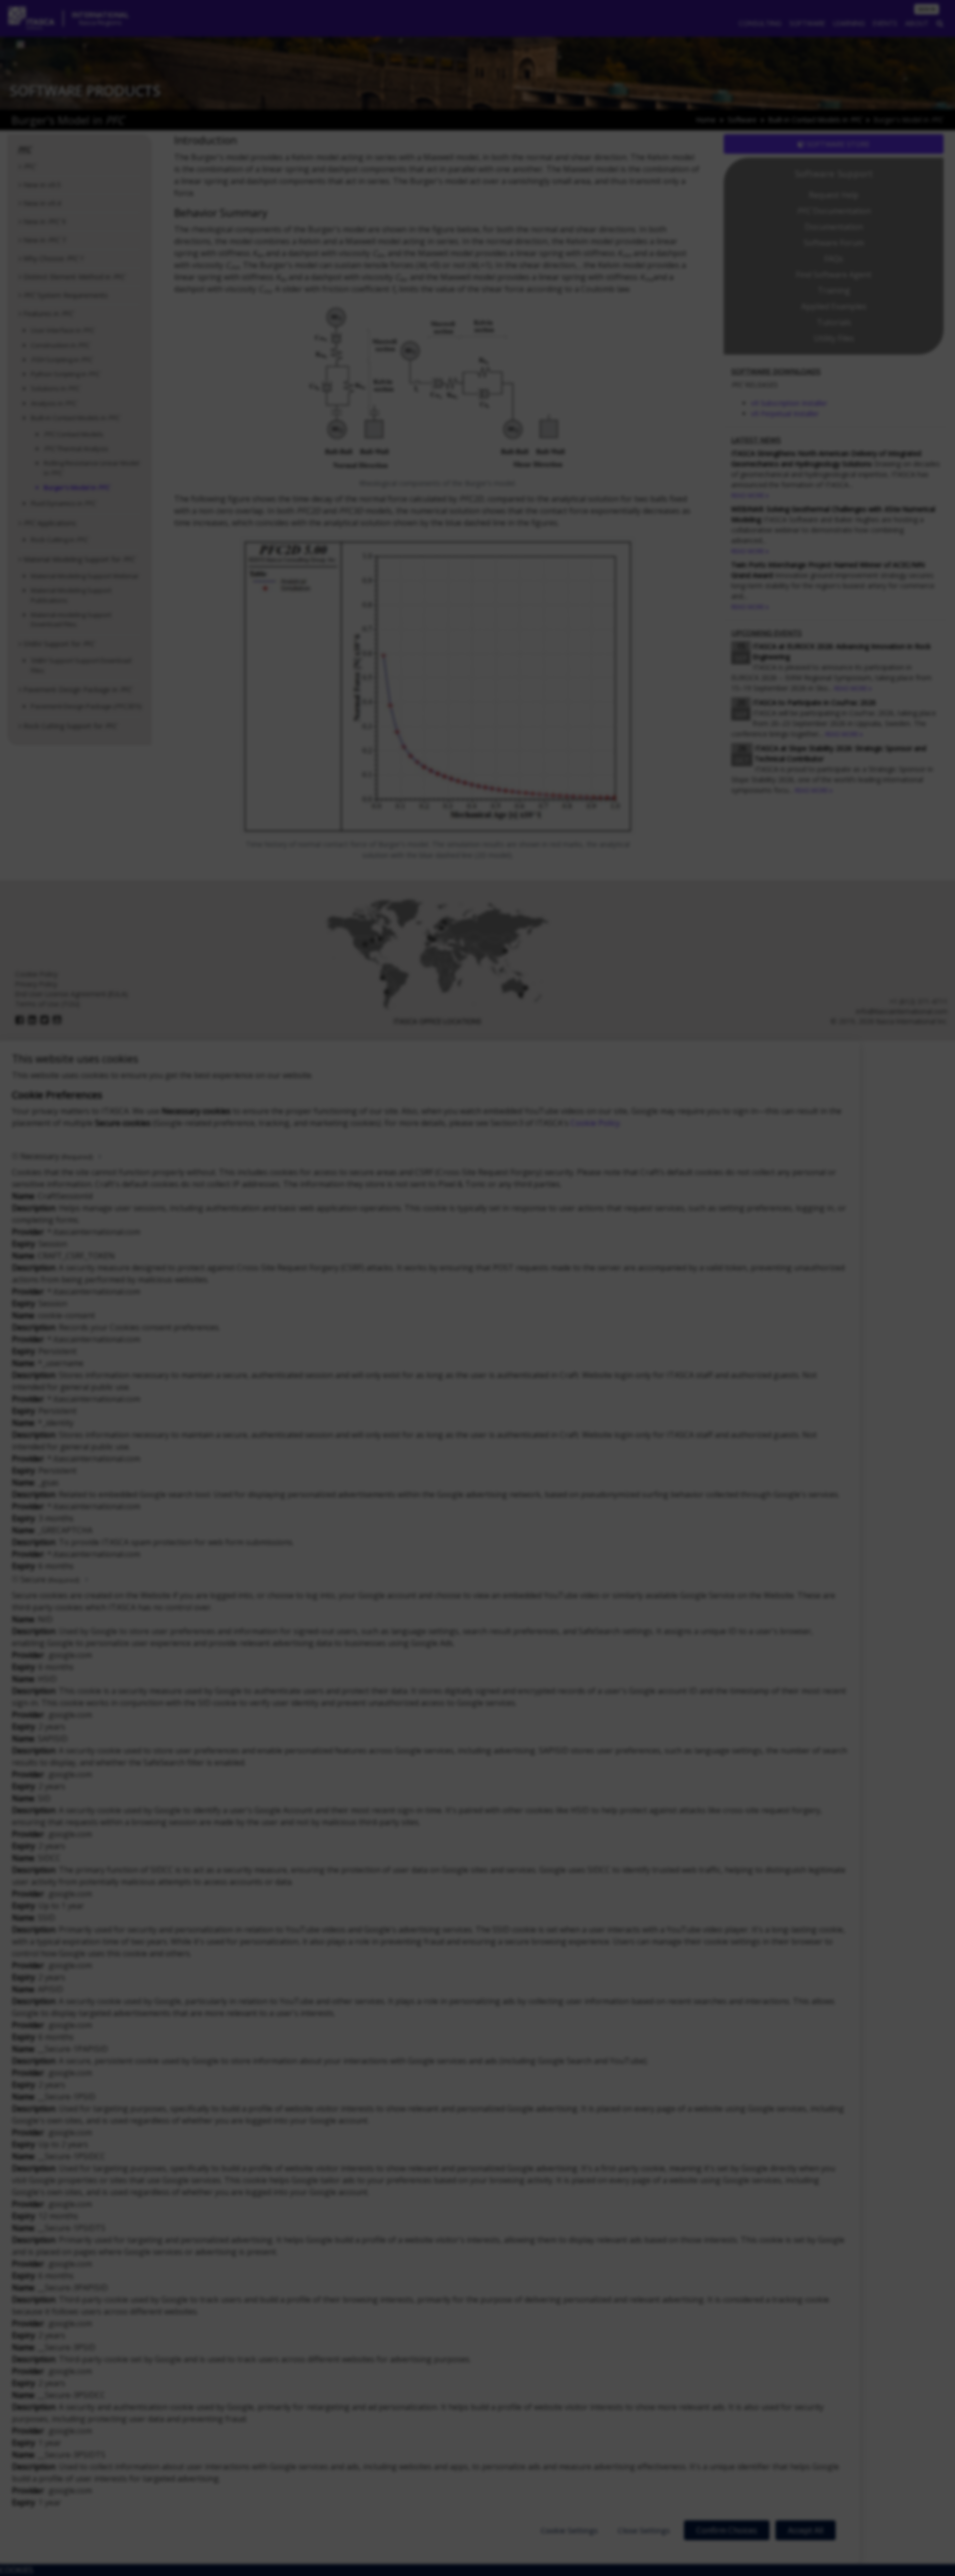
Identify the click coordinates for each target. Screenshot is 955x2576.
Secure (50, 1579)
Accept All (806, 2530)
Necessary (56, 1156)
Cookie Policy (595, 1123)
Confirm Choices (727, 2530)
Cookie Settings (569, 2530)
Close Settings (644, 2530)
